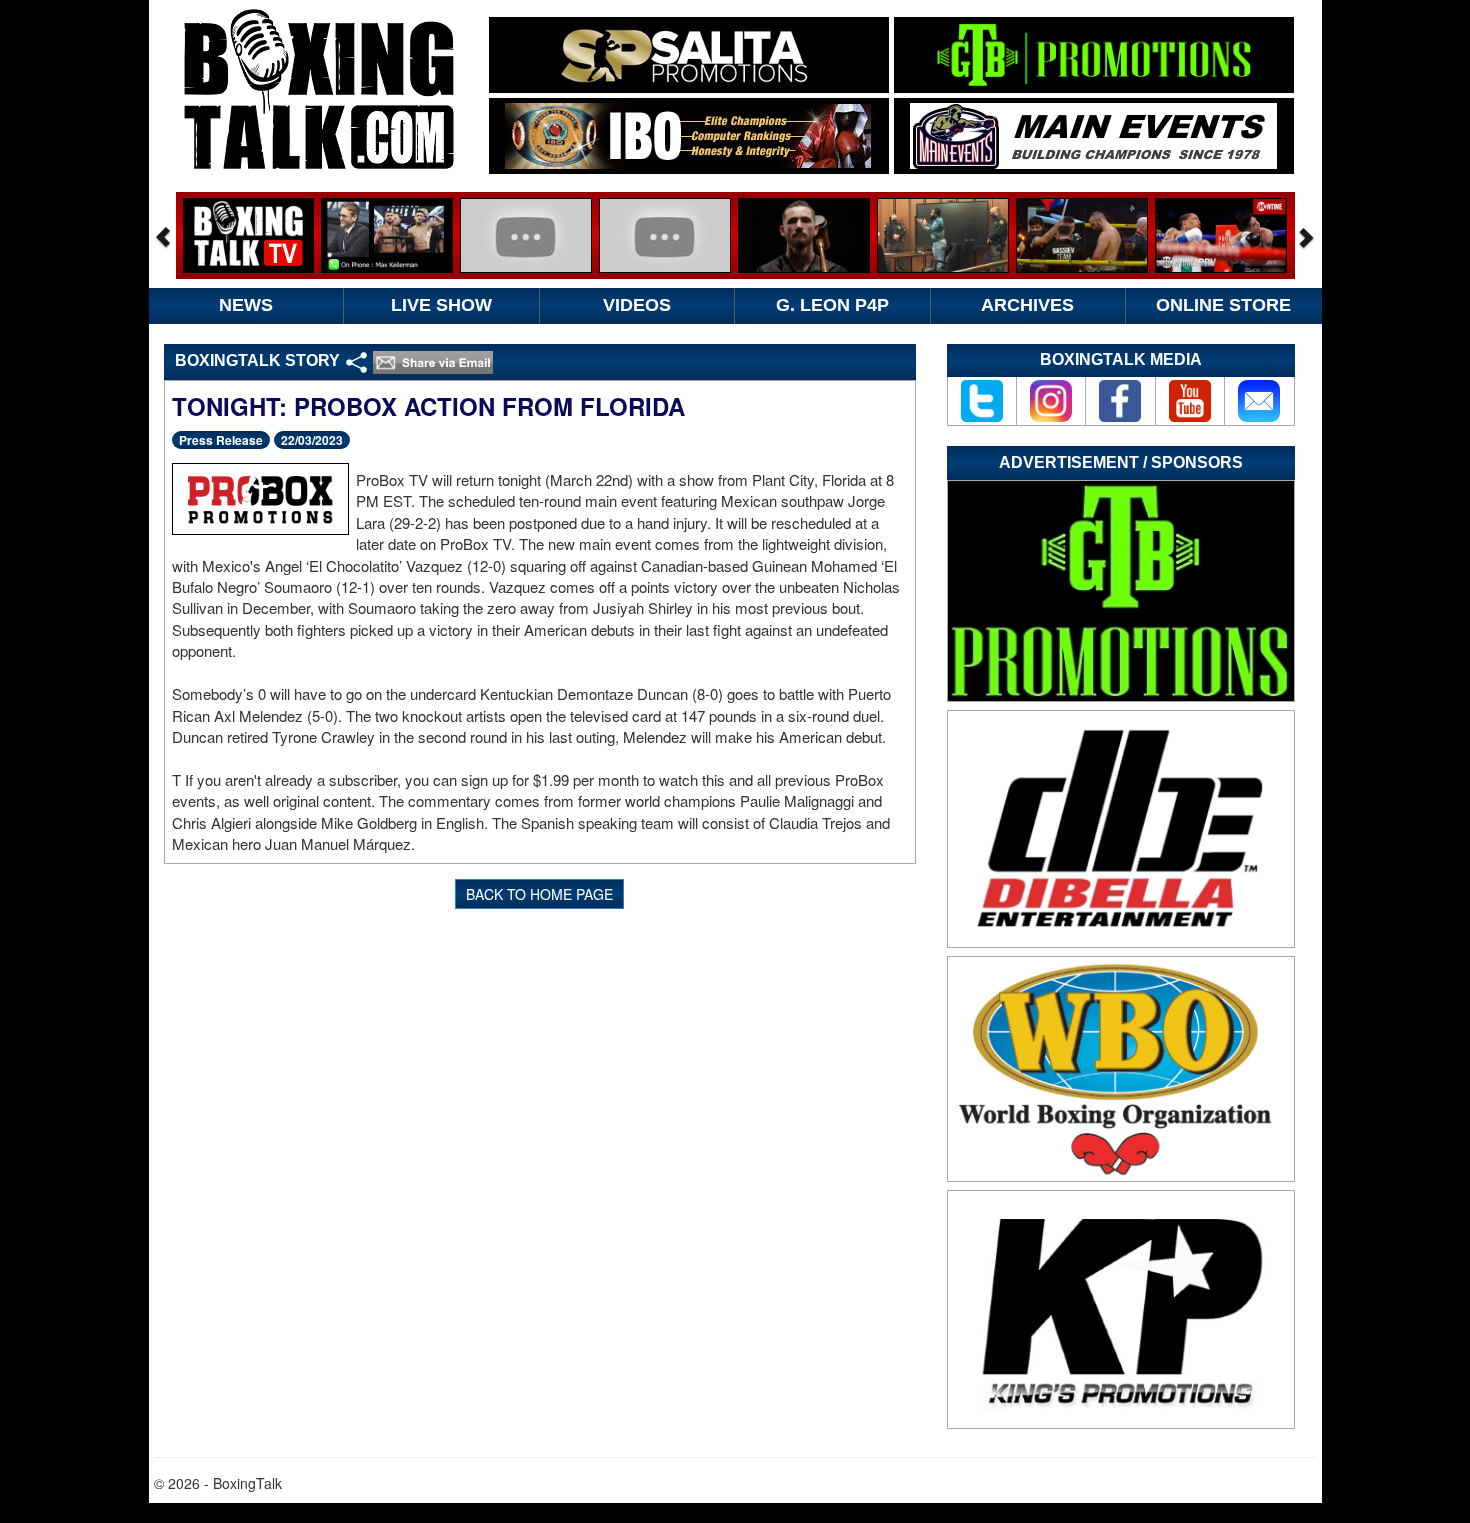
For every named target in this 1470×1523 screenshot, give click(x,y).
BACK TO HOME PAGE (539, 894)
